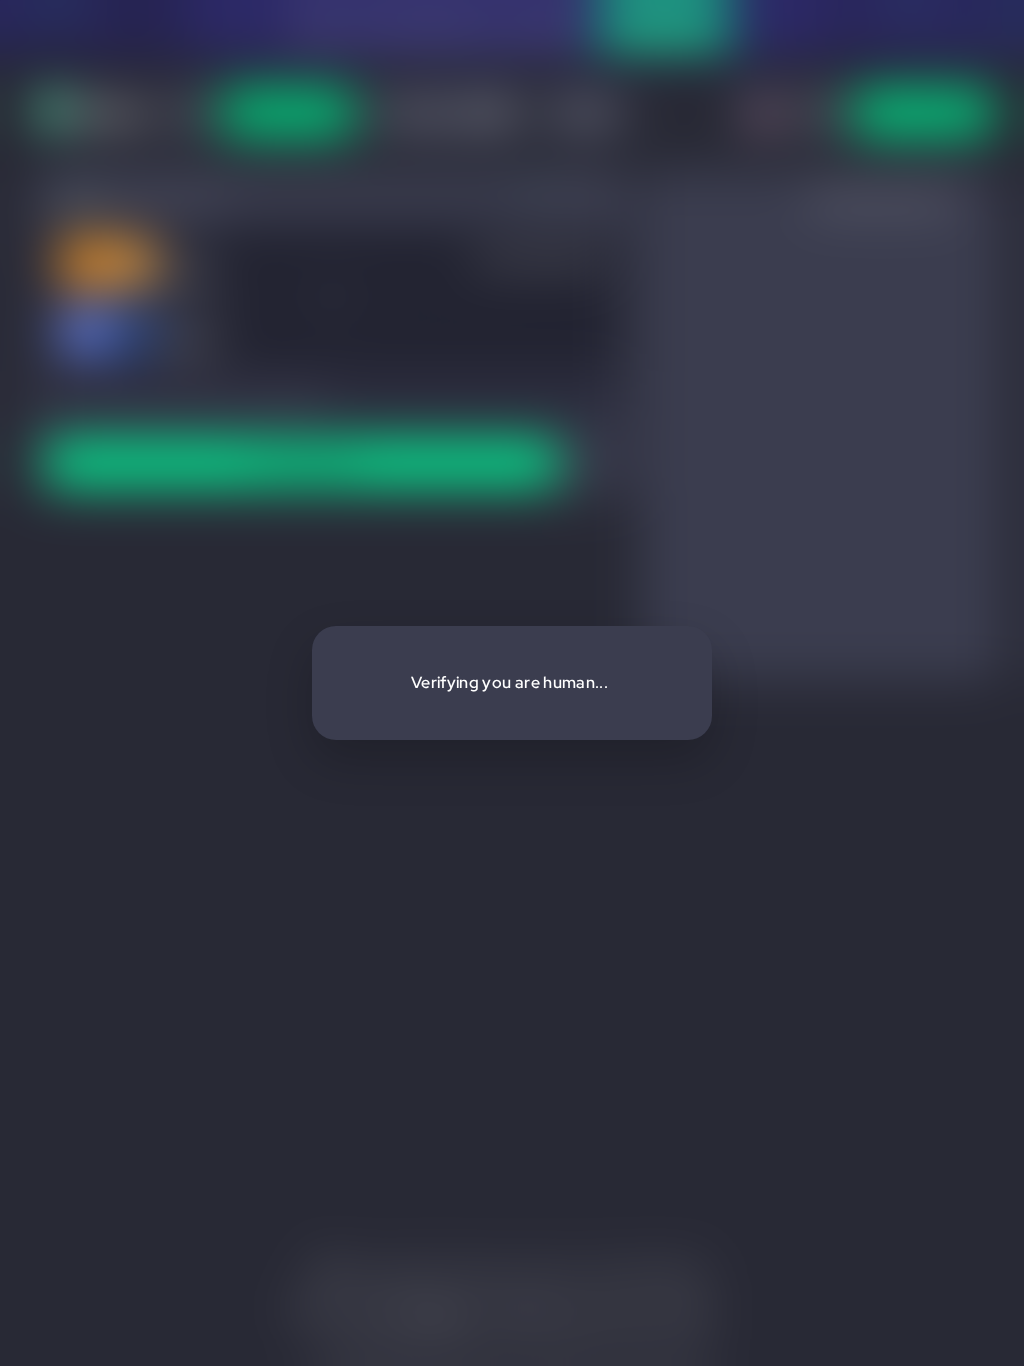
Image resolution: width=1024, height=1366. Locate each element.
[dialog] (512, 683)
